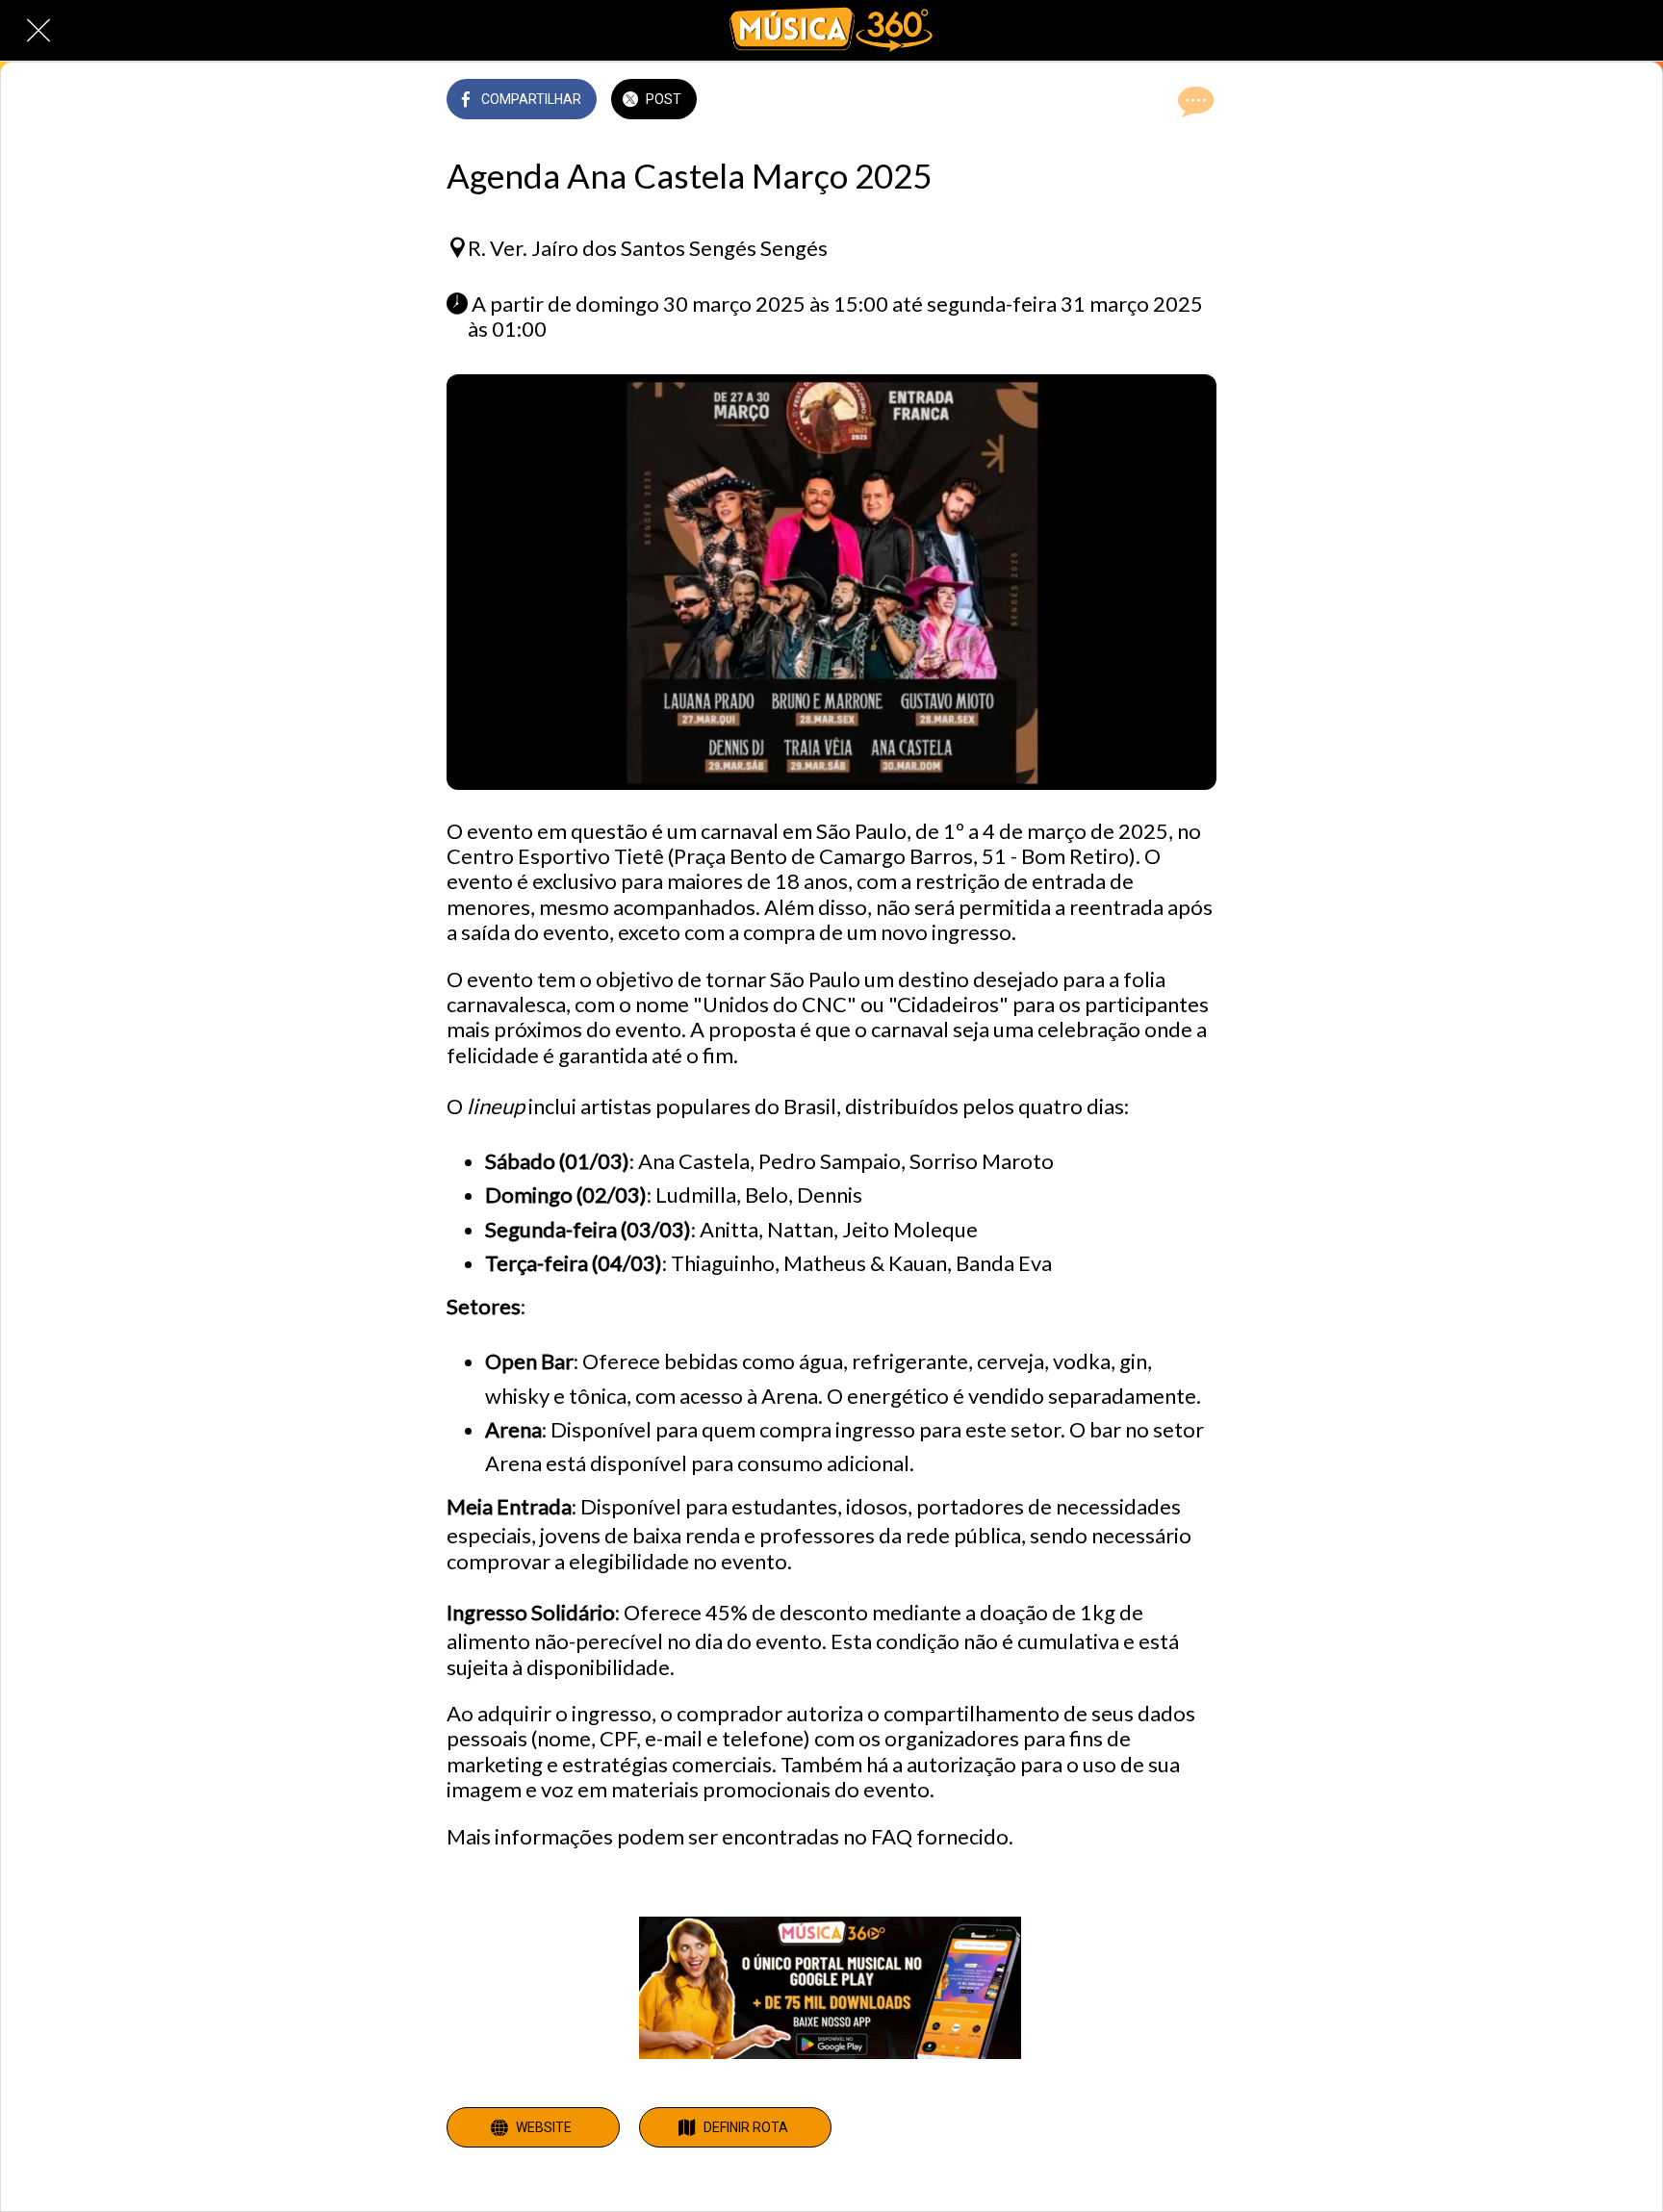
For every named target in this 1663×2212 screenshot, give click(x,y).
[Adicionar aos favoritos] (1147, 101)
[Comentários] (1193, 101)
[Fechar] (38, 31)
